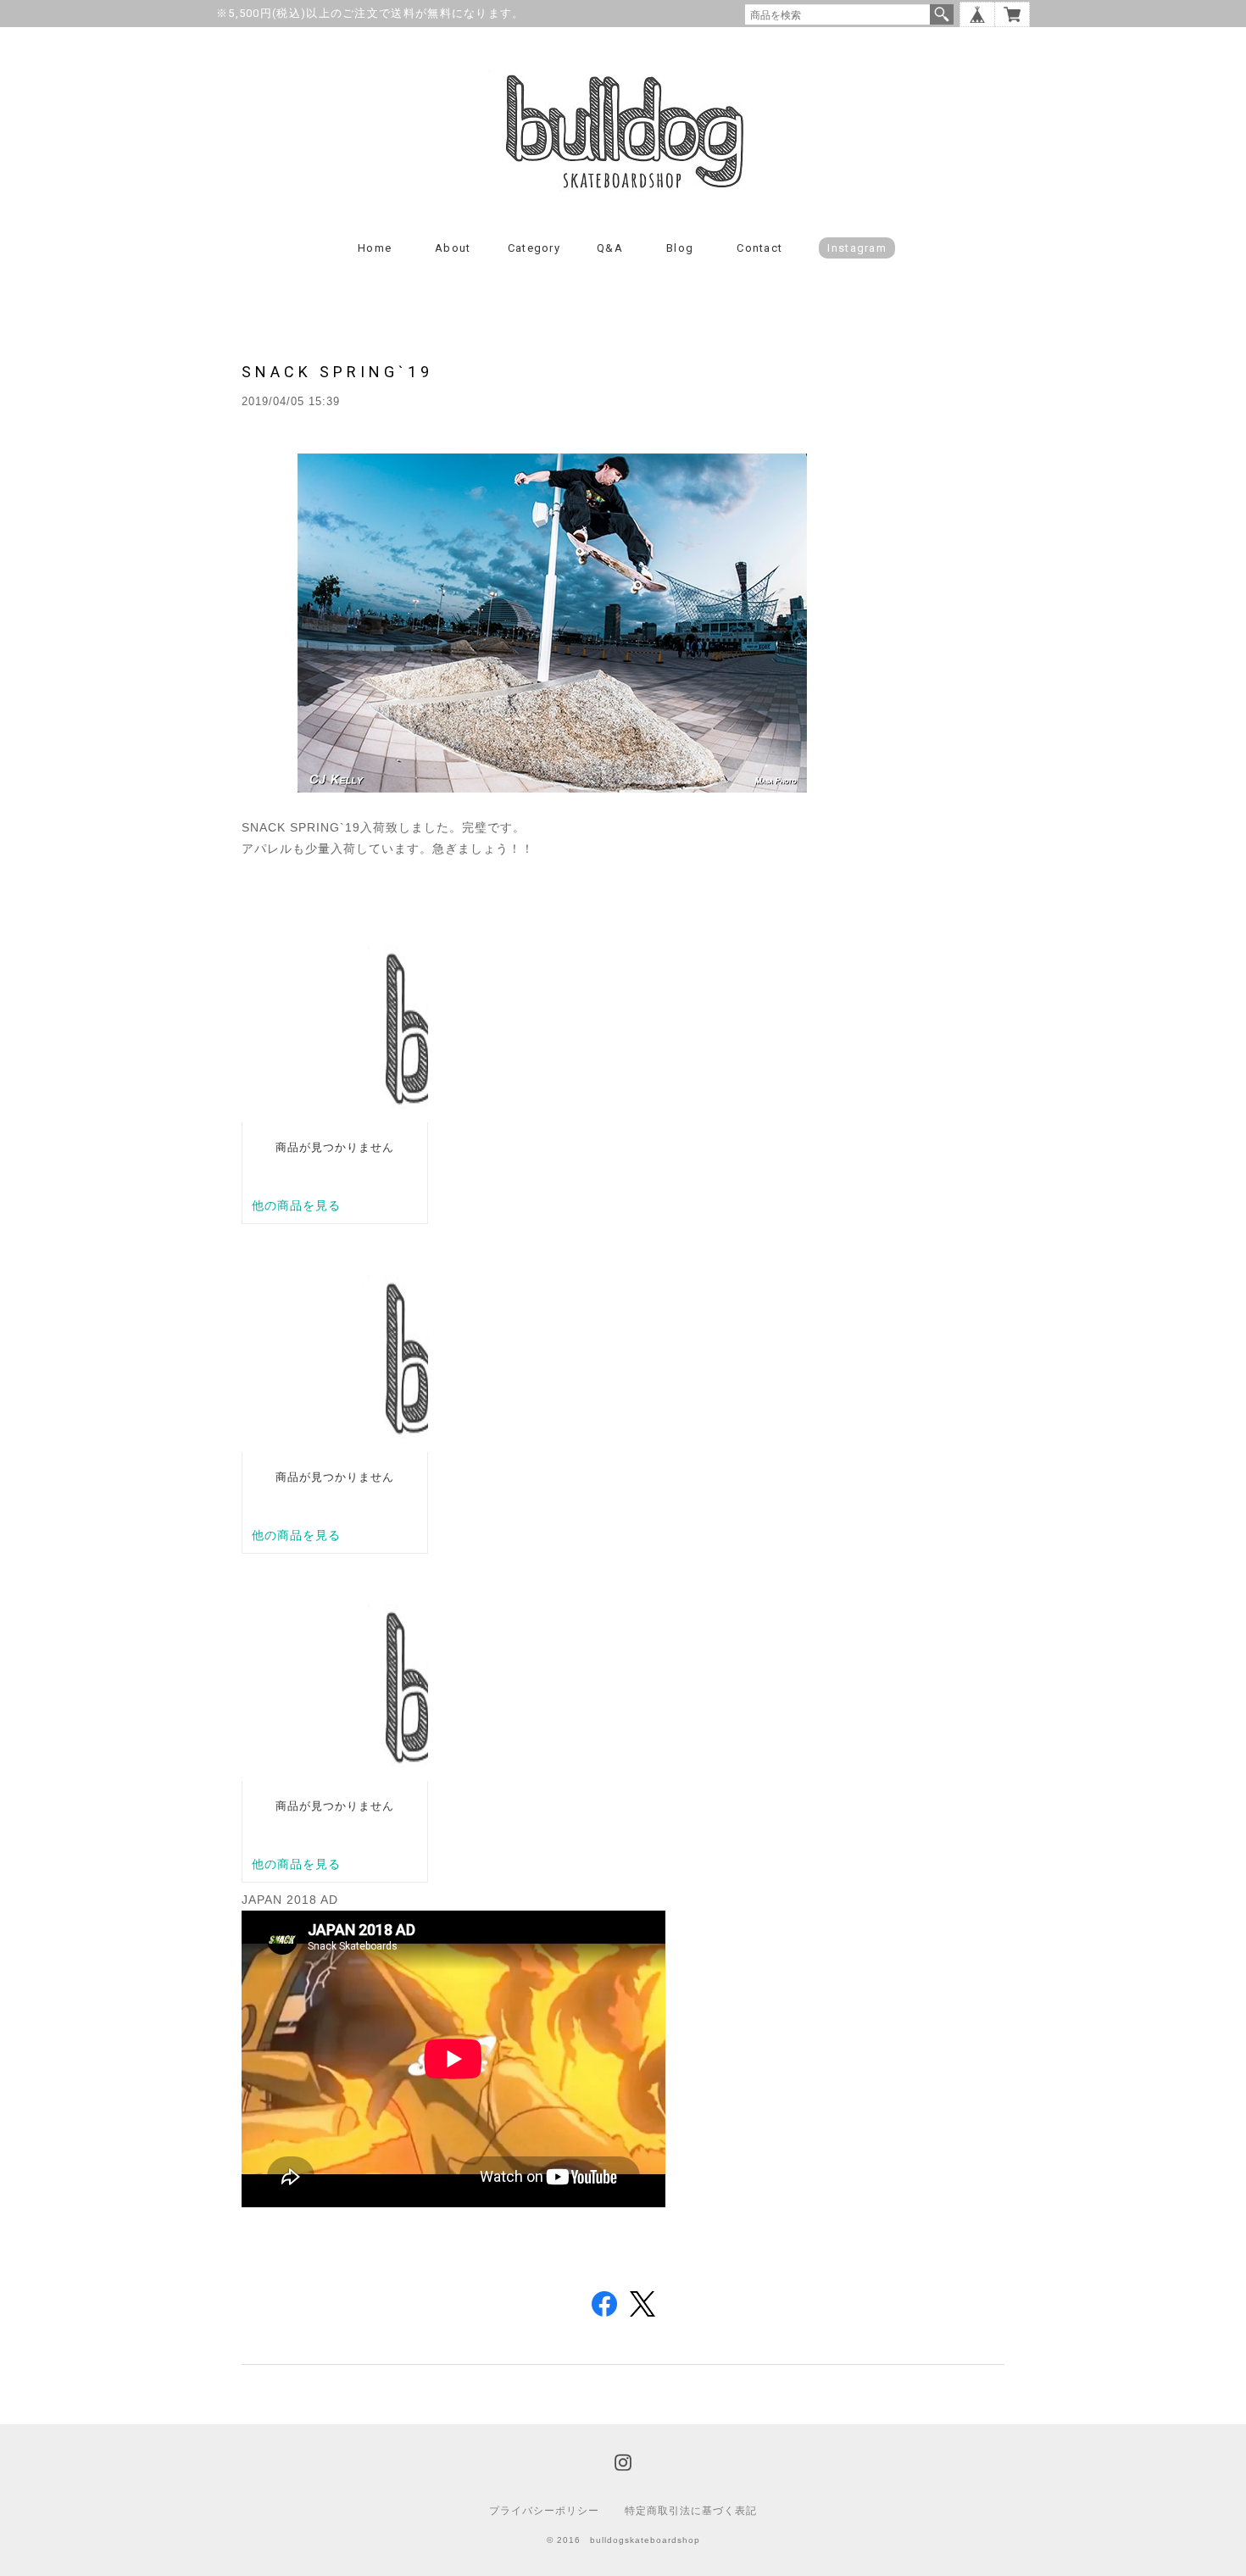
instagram (857, 248)
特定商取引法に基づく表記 (691, 2511)
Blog (680, 248)
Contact (759, 248)
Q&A (610, 248)
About (453, 248)
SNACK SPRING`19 (337, 372)
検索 (942, 14)
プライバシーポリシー (544, 2511)
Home (375, 248)
